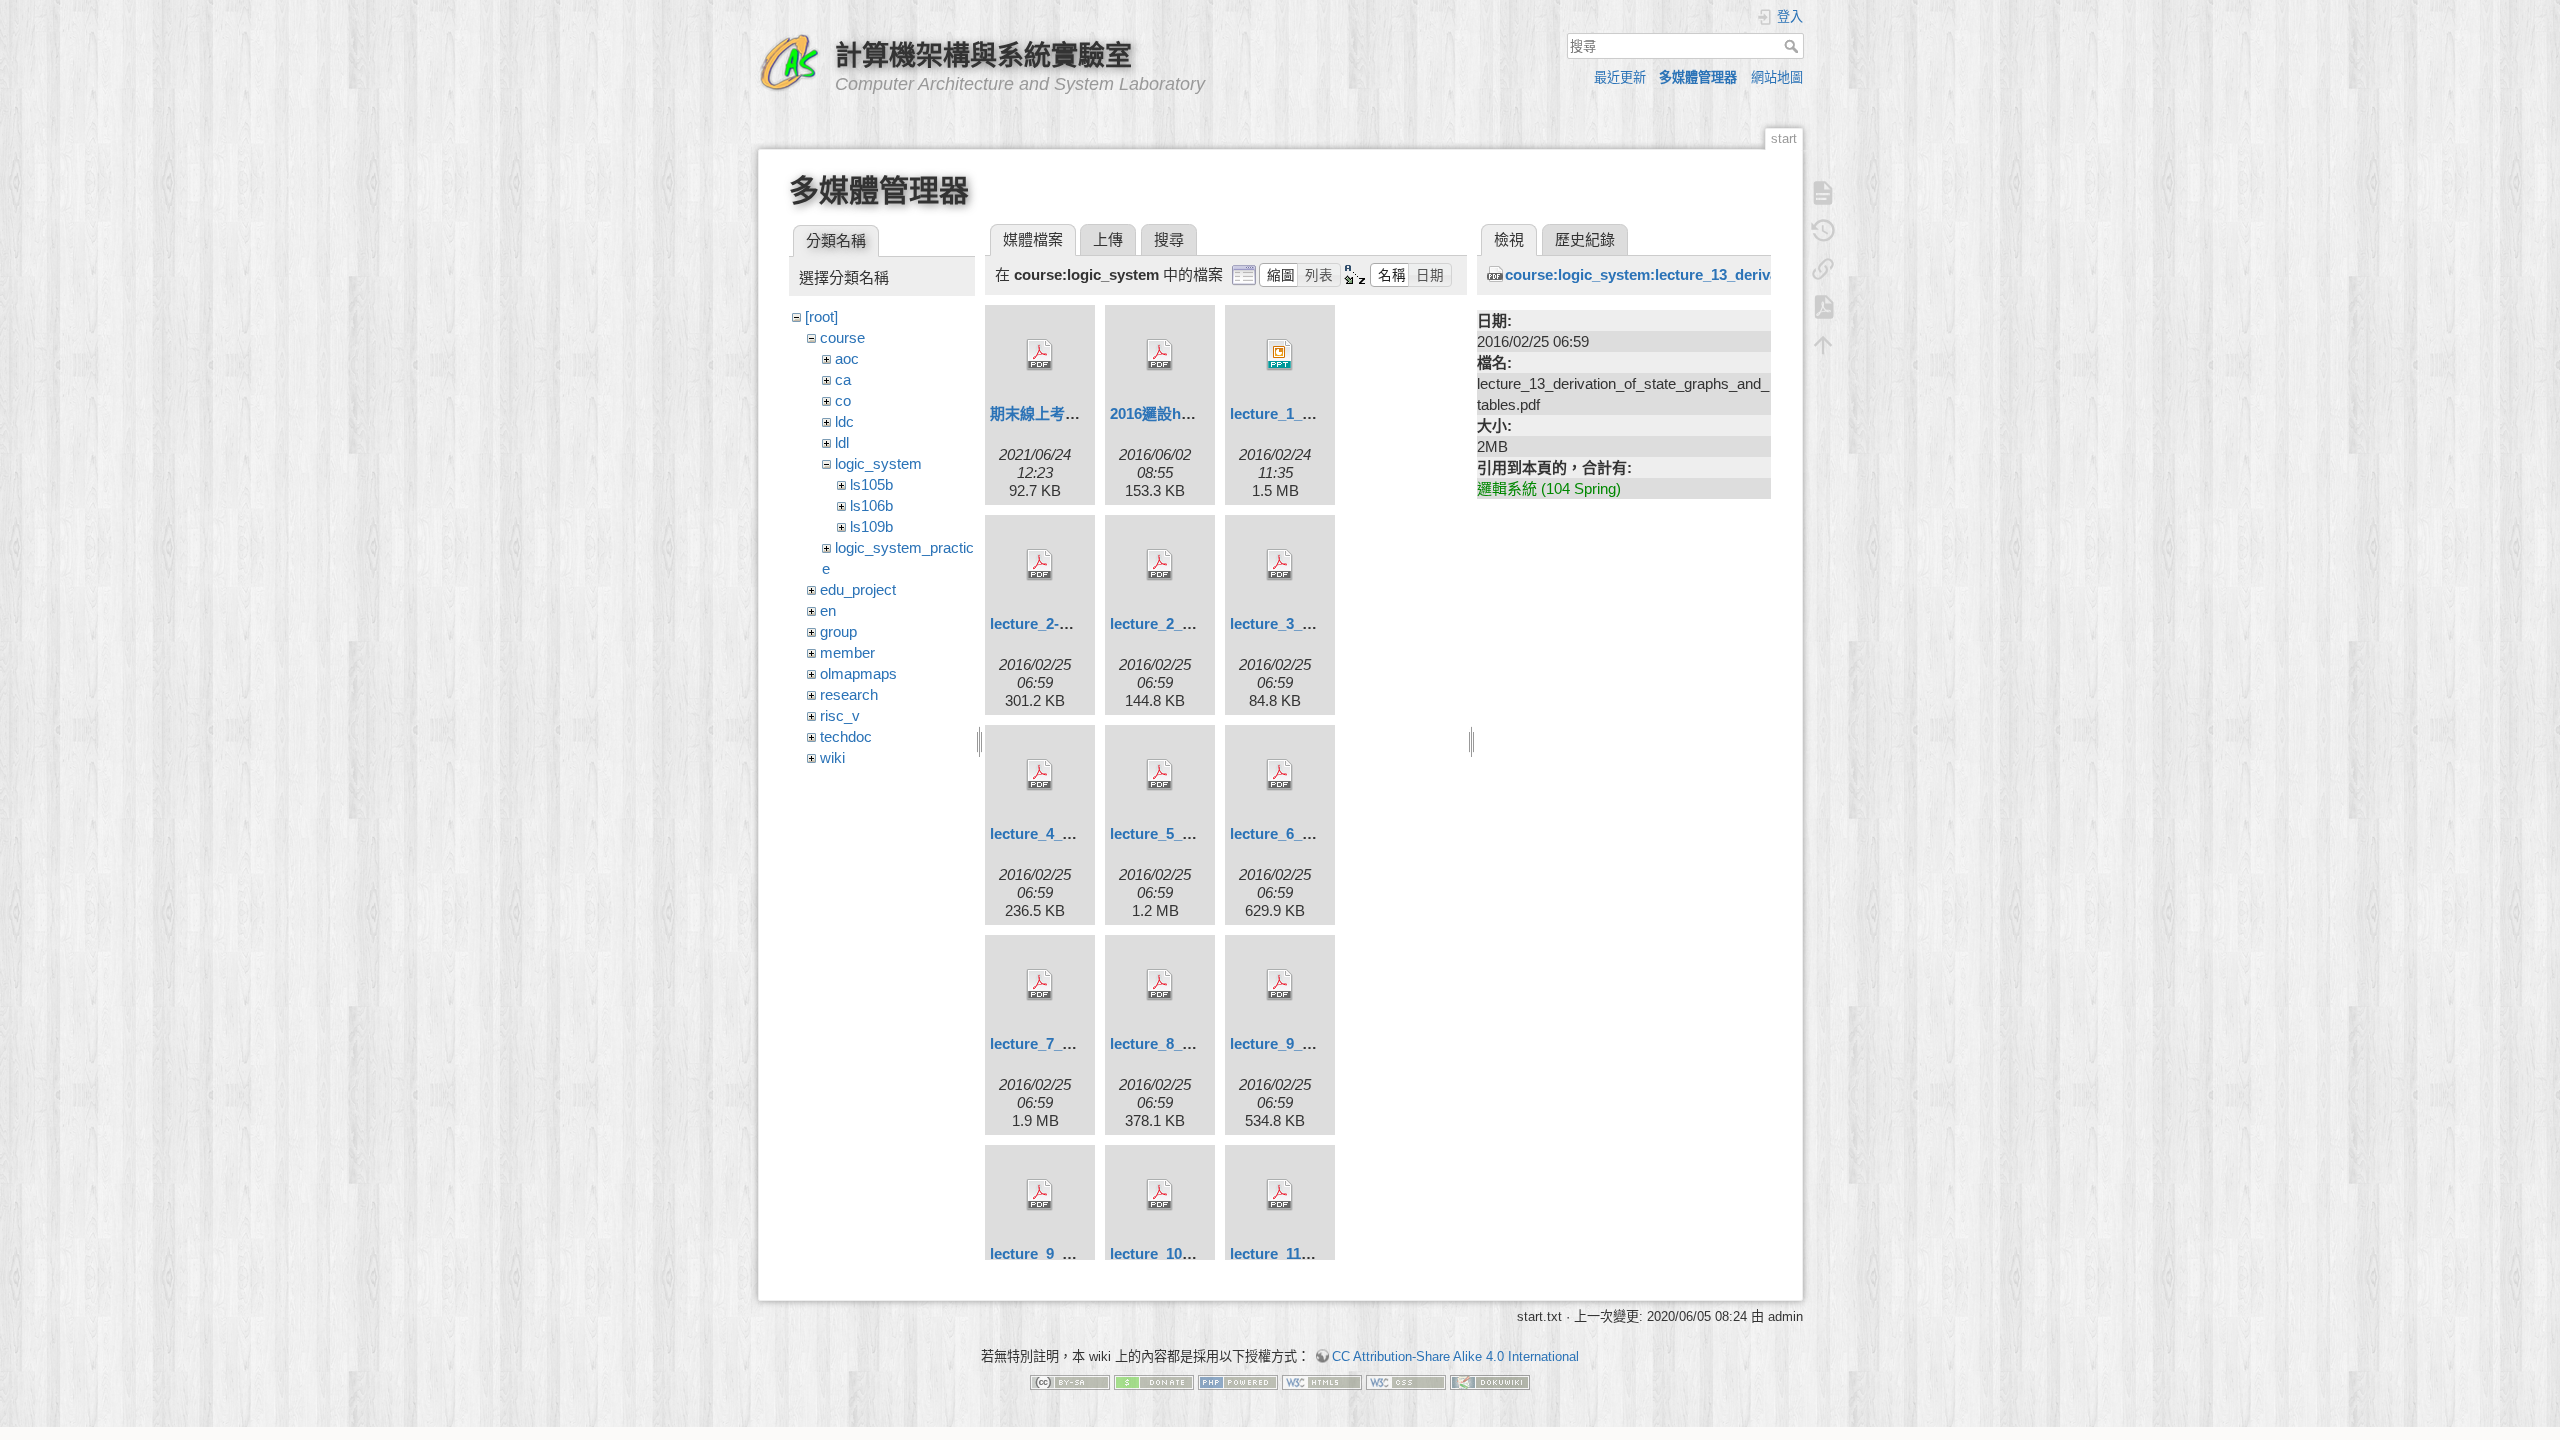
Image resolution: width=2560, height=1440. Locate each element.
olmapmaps (858, 673)
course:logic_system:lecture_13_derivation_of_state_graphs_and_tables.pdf (1771, 274)
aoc (847, 358)
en (828, 610)
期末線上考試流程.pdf (1063, 413)
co (843, 400)
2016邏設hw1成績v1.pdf (1192, 413)
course (842, 337)
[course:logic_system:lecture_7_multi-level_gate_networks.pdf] (1040, 985)
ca (843, 379)
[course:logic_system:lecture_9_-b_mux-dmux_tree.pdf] (1280, 985)
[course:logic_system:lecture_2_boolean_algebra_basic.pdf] (1160, 565)
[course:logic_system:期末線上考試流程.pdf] (1040, 355)
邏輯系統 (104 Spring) (1549, 488)
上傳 (1108, 239)
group (838, 631)
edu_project (858, 589)
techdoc (846, 736)
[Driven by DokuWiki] (1490, 1381)
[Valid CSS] (1406, 1381)
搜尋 (1793, 46)
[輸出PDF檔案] (1823, 307)
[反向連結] (1823, 269)
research (849, 694)
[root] (821, 316)
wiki (832, 757)
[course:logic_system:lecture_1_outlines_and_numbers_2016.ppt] (1280, 355)
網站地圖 (1777, 77)
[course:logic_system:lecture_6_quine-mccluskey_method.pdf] (1280, 775)
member (847, 652)
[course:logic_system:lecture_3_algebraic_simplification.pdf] (1280, 565)
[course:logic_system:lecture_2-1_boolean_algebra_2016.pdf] (1040, 565)
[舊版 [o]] (1823, 231)
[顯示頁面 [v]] (1823, 193)
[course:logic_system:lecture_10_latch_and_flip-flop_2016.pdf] (1160, 1195)
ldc (844, 421)
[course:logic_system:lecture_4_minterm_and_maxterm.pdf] (1040, 775)
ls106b (871, 505)
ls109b (871, 526)
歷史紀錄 (1585, 239)
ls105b (871, 484)
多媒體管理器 (1698, 77)
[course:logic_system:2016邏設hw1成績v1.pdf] (1160, 355)
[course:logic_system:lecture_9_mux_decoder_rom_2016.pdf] (1040, 1195)
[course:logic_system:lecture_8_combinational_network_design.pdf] (1160, 985)
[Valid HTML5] (1322, 1381)
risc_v (840, 715)
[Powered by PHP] (1238, 1381)
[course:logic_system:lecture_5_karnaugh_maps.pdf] (1160, 775)
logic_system (878, 463)
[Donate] (1154, 1381)
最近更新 (1620, 77)
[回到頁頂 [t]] (1823, 345)
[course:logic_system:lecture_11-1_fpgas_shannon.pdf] (1280, 1195)
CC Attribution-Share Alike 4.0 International (1455, 1356)
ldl (842, 442)
